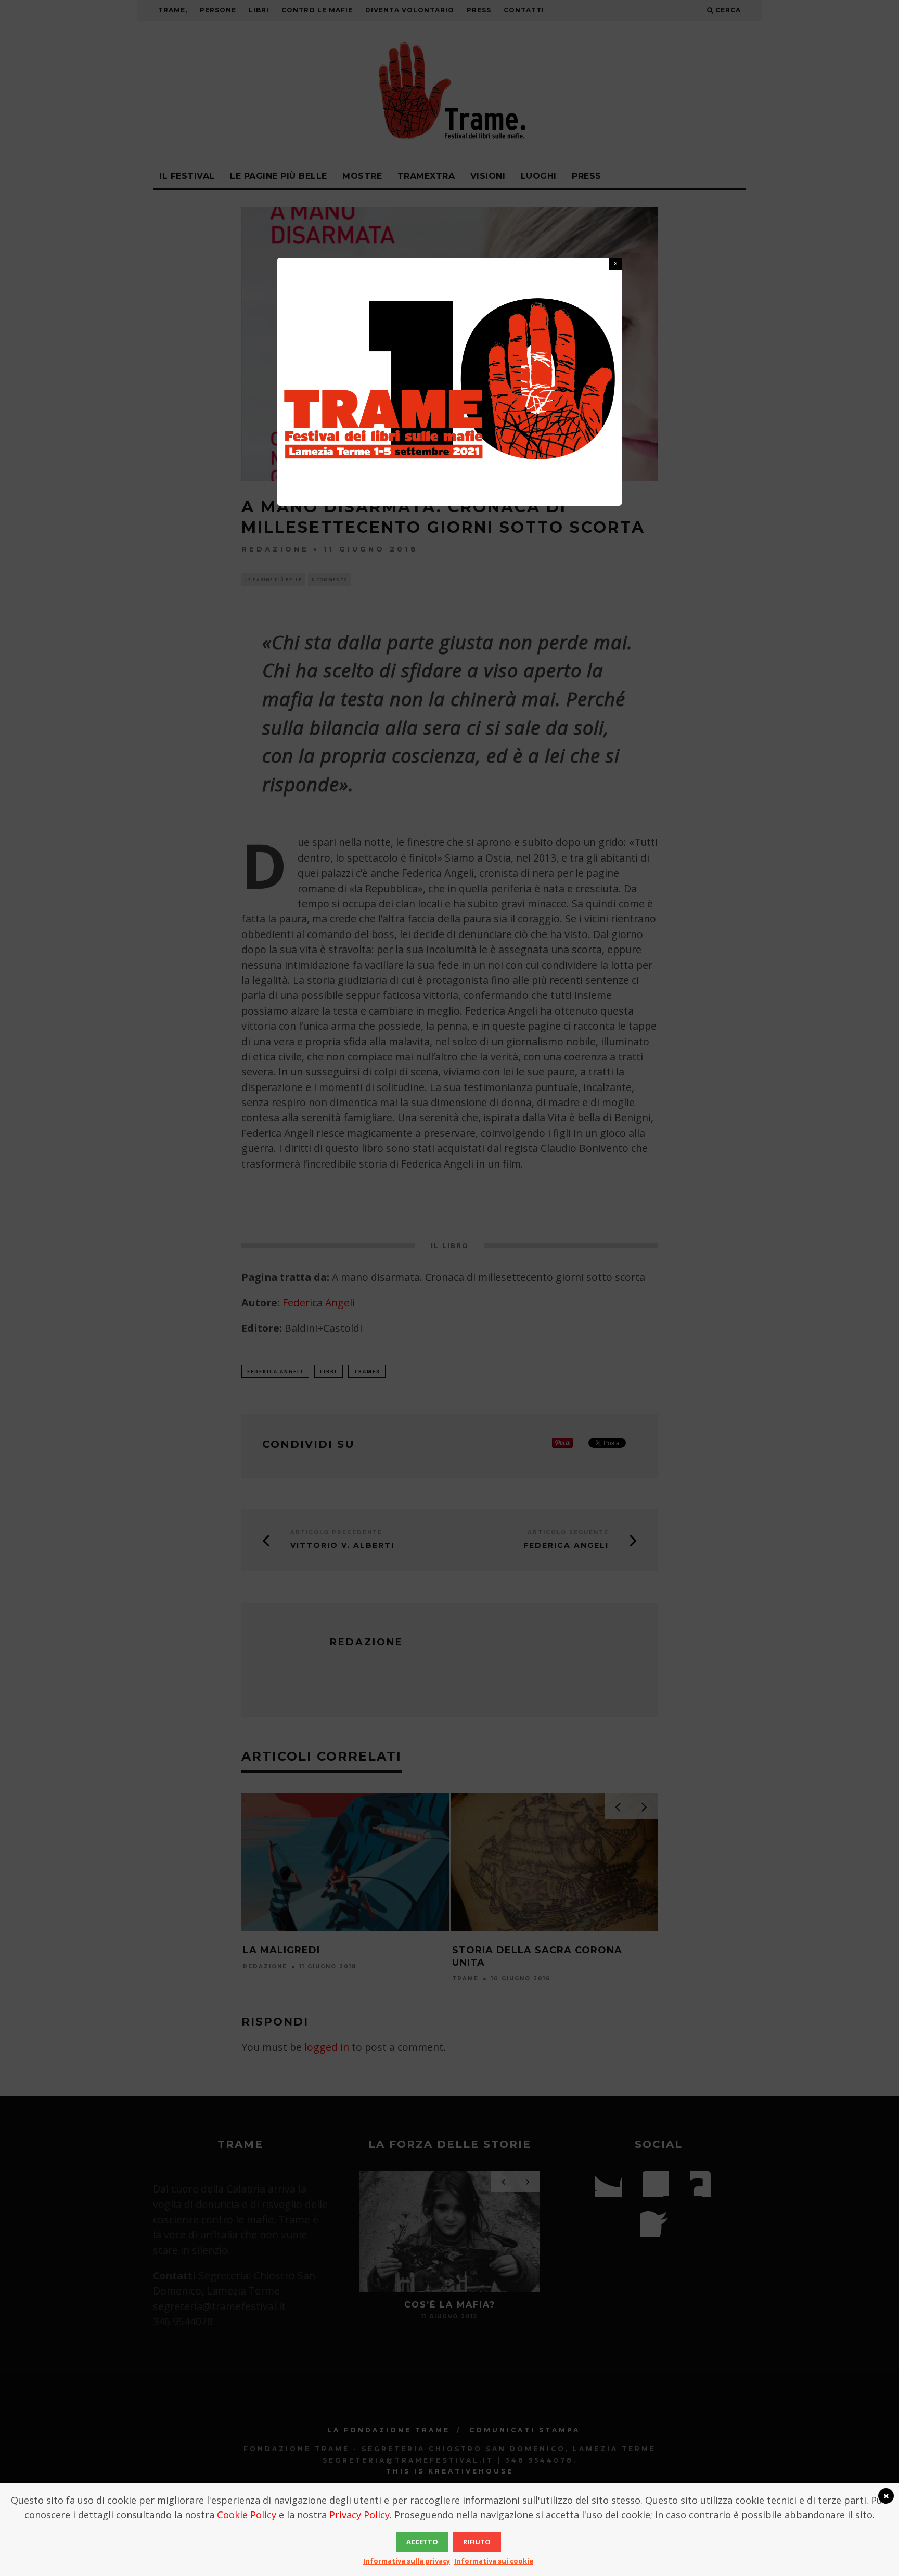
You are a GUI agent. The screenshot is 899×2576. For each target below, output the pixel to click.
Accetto (422, 2542)
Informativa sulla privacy (407, 2561)
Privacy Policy (359, 2515)
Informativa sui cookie (494, 2561)
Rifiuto (477, 2542)
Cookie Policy (247, 2515)
